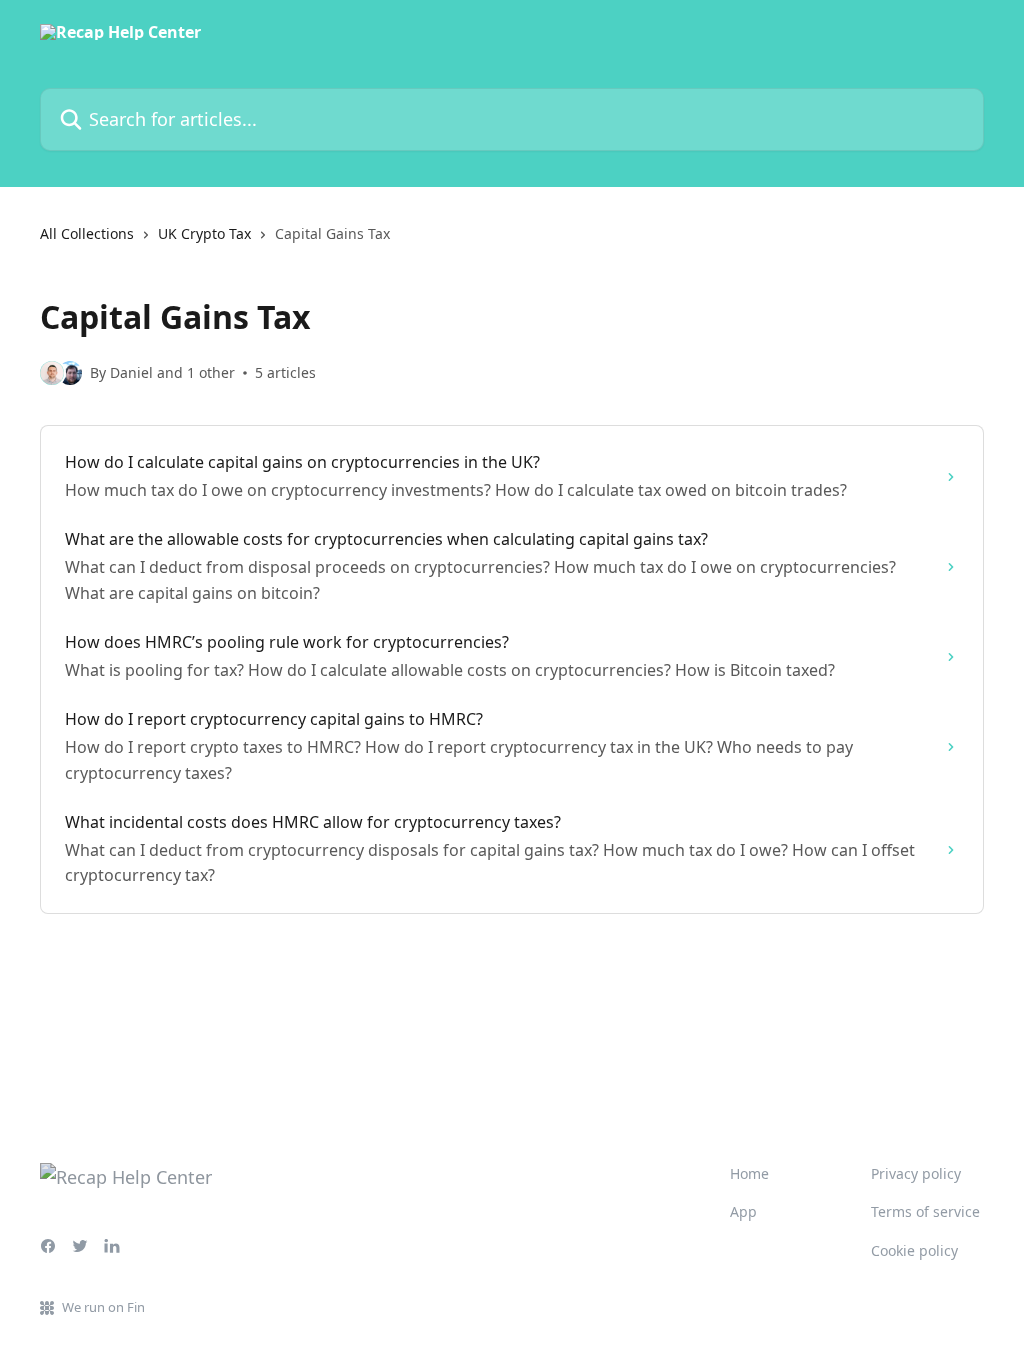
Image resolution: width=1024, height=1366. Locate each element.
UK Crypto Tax (204, 233)
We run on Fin (103, 1307)
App (743, 1211)
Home (749, 1173)
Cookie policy (914, 1250)
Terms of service (925, 1211)
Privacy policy (916, 1173)
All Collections (87, 233)
